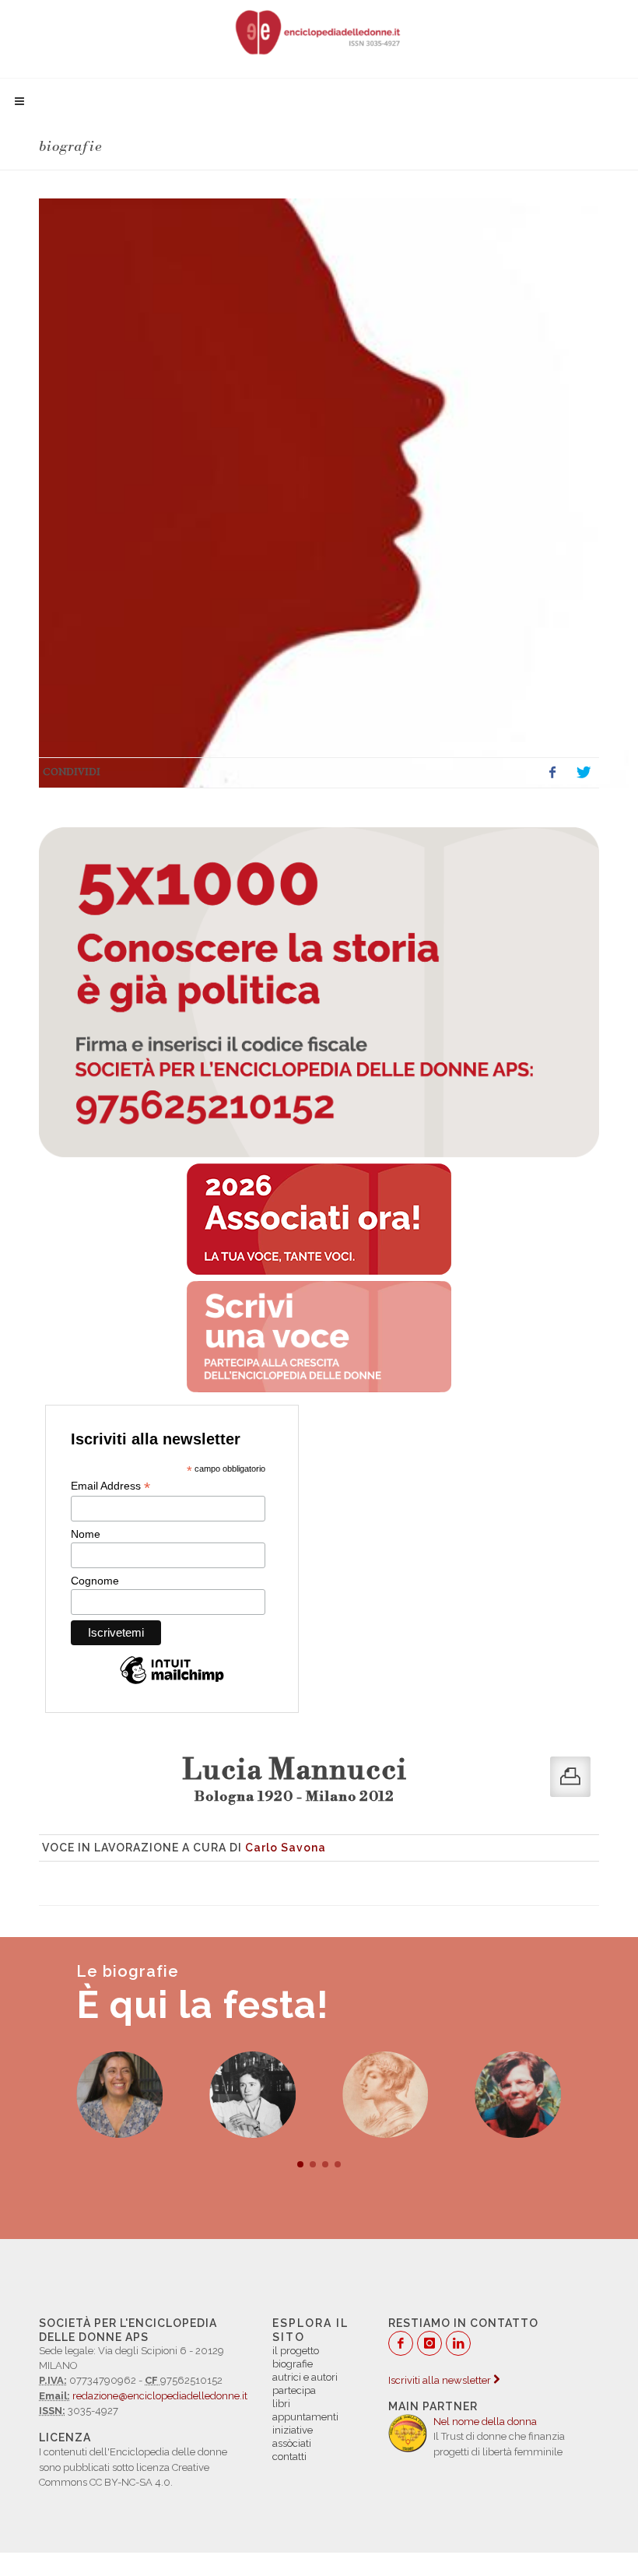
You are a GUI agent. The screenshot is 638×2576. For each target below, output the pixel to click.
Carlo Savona (286, 1848)
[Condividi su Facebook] (552, 773)
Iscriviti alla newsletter (441, 2380)
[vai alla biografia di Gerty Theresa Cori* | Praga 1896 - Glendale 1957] (252, 2095)
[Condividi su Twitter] (584, 773)
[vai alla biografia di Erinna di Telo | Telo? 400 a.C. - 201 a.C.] (386, 2095)
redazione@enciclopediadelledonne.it (160, 2396)
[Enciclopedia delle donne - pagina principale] (319, 31)
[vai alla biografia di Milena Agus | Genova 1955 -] (119, 2095)
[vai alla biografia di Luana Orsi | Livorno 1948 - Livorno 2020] (519, 2095)
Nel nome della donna (485, 2422)
